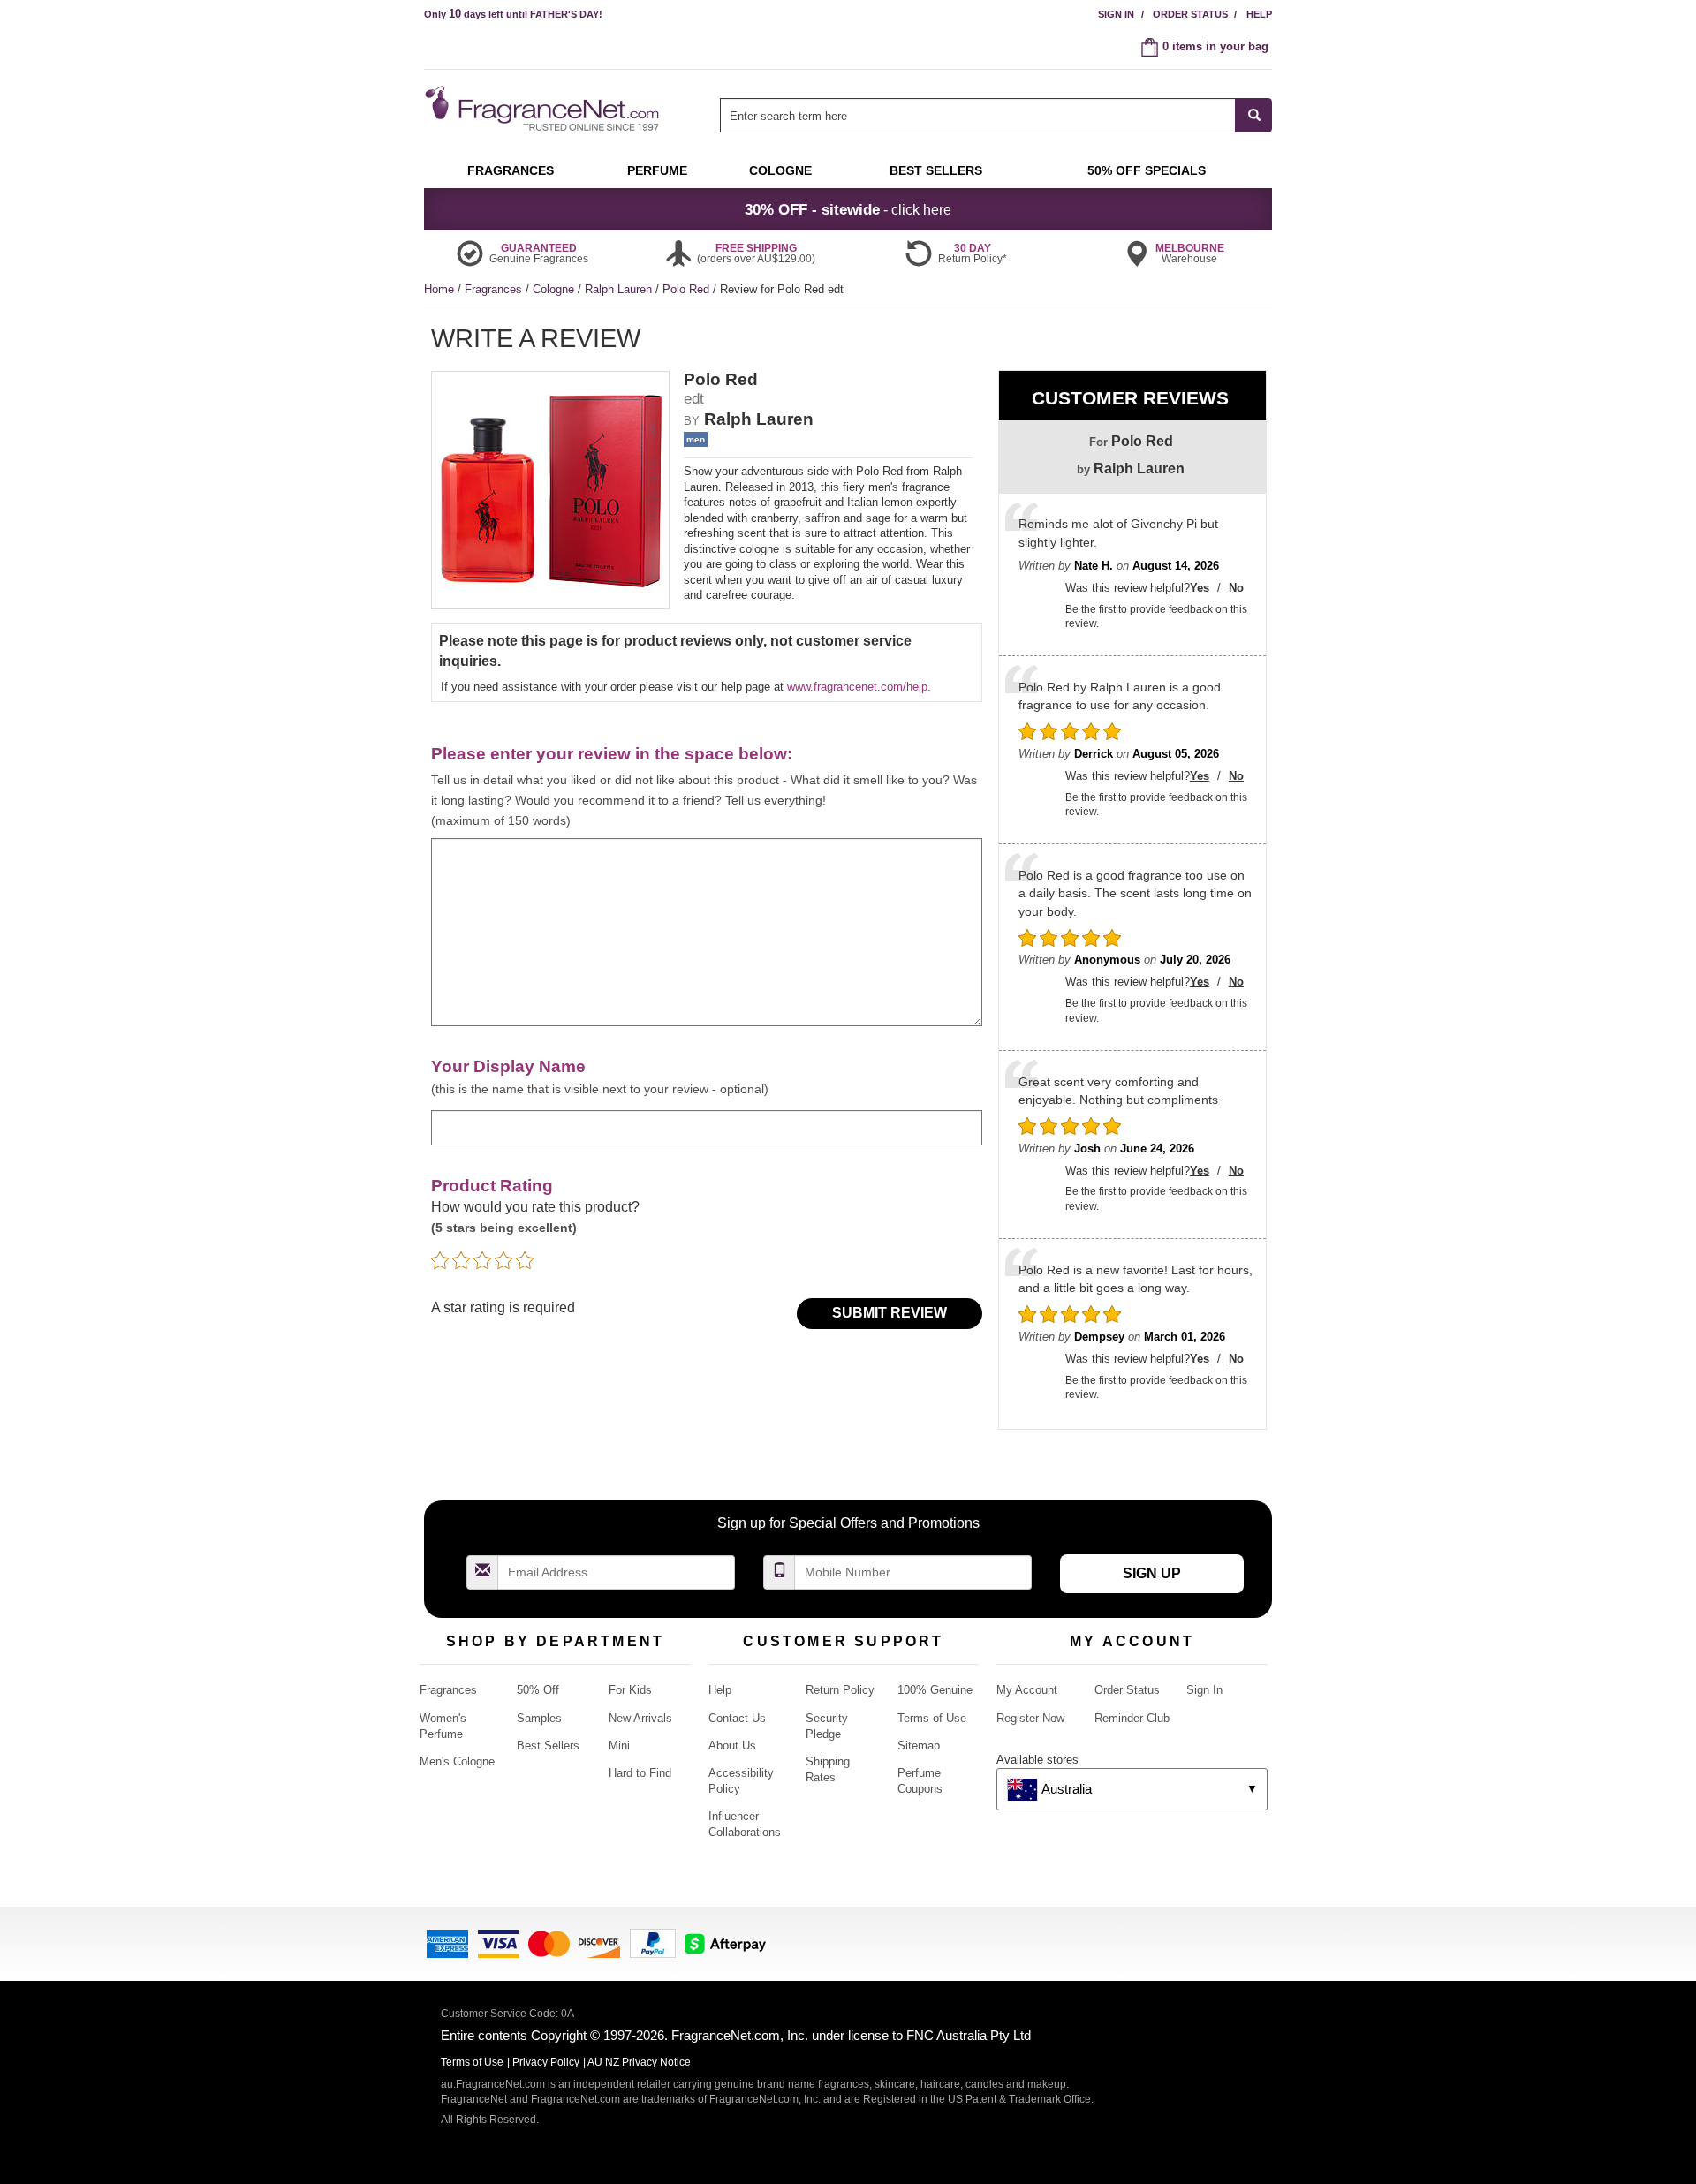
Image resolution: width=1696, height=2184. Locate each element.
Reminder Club (1132, 1718)
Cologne (555, 289)
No (1236, 588)
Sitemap (919, 1746)
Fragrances (495, 289)
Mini (619, 1746)
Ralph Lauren (620, 289)
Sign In (1116, 14)
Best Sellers (548, 1746)
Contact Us (737, 1718)
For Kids (630, 1690)
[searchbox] (978, 115)
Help (1259, 14)
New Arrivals (640, 1718)
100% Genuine (935, 1690)
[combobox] (996, 115)
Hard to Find (640, 1773)
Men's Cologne (457, 1761)
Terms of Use (932, 1718)
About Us (732, 1746)
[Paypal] (653, 1942)
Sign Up (1152, 1573)
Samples (539, 1718)
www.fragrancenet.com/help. (859, 687)
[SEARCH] (1254, 115)
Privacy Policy (546, 2062)
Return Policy (840, 1690)
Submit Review (890, 1313)
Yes (1200, 588)
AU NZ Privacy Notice (639, 2062)
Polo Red (688, 289)
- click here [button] (848, 209)
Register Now (1030, 1718)
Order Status (1190, 14)
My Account (1027, 1690)
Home (439, 289)
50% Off (538, 1690)
